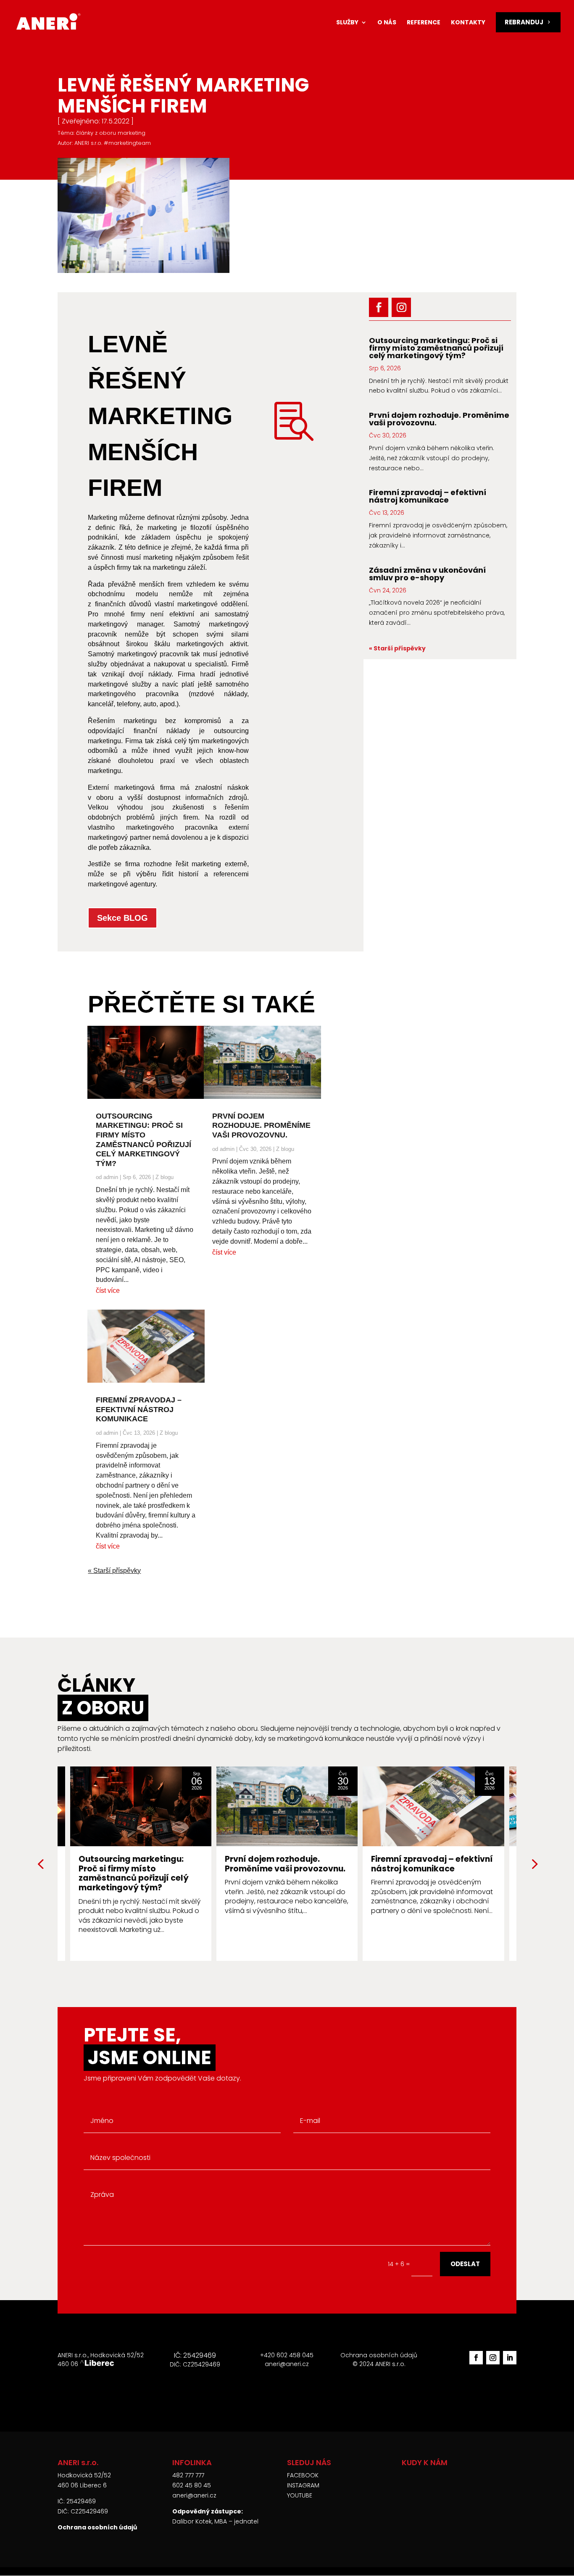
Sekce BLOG (122, 918)
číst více (108, 1291)
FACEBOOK (303, 2475)
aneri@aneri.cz (194, 2495)
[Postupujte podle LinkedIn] (510, 2358)
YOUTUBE (300, 2495)
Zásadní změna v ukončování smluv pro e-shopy (427, 574)
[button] (534, 1863)
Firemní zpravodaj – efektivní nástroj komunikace (139, 1409)
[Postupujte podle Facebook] (379, 307)
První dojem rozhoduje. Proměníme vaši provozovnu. (261, 1126)
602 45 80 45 (192, 2485)
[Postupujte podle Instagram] (401, 307)
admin (111, 1177)
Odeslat (465, 2264)
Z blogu (165, 1177)
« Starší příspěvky (114, 1571)
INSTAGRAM (303, 2485)
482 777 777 (188, 2475)
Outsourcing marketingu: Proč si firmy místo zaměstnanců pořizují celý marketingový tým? (436, 348)
